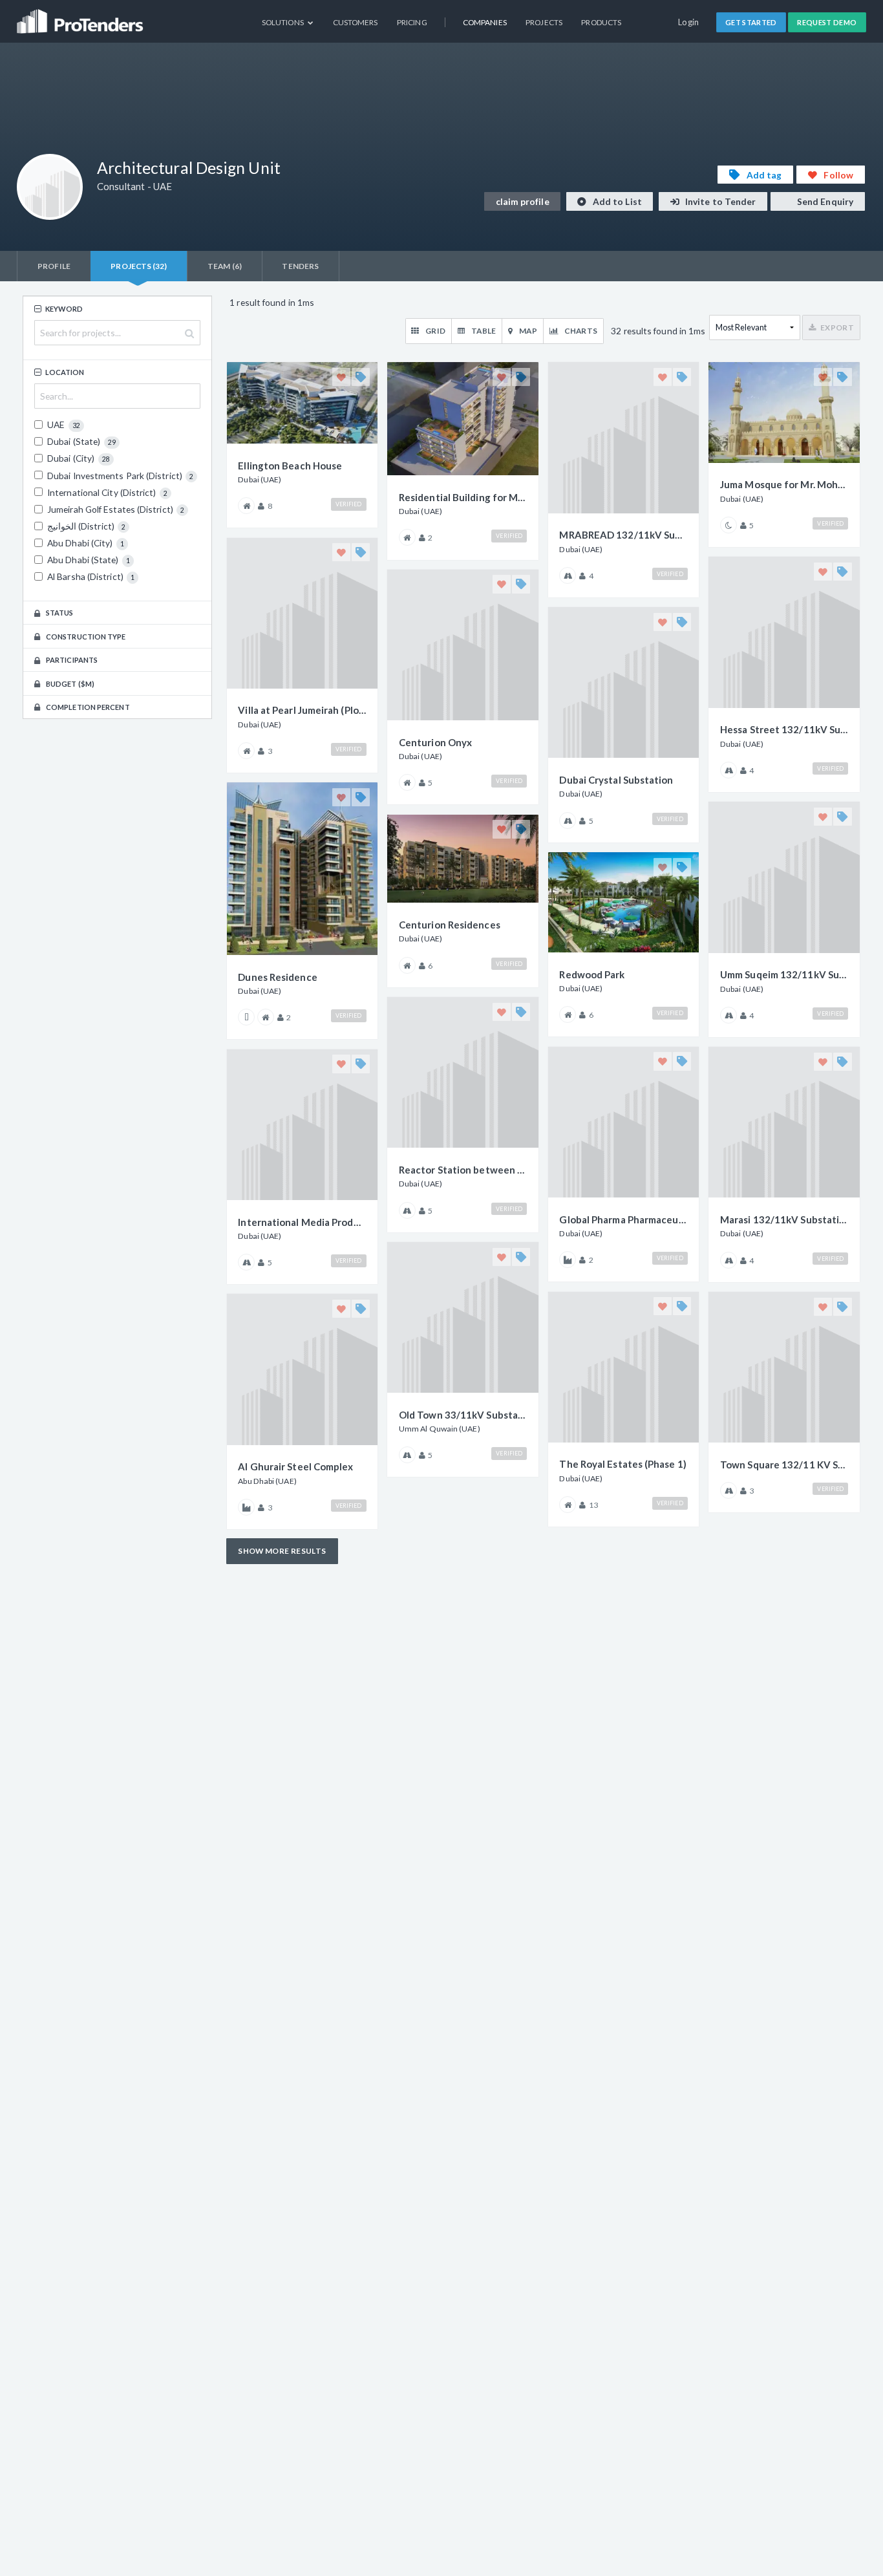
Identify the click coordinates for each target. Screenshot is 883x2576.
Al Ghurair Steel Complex (295, 1466)
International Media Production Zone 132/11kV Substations (302, 1222)
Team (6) (225, 266)
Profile (54, 266)
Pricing (412, 22)
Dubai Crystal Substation (616, 780)
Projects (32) (139, 266)
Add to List (616, 201)
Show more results (282, 1551)
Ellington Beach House (290, 466)
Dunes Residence (277, 977)
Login (689, 22)
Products (601, 22)
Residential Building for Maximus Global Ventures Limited (463, 497)
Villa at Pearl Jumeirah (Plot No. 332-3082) (302, 710)
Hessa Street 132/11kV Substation (784, 729)
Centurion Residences (450, 925)
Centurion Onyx (435, 742)
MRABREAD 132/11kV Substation (623, 535)
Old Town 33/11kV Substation (463, 1415)
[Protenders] (81, 16)
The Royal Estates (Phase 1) (622, 1464)
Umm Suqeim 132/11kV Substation (784, 974)
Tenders (300, 266)
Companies (485, 22)
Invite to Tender (720, 201)
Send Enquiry (824, 201)
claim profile (523, 201)
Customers (356, 22)
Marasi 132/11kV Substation (784, 1219)
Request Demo (827, 22)
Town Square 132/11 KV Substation (784, 1465)
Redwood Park (592, 974)
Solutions (283, 22)
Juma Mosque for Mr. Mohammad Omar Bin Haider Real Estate (784, 484)
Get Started (751, 22)
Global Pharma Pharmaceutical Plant (623, 1219)
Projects (544, 22)
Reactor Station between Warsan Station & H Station (463, 1170)
